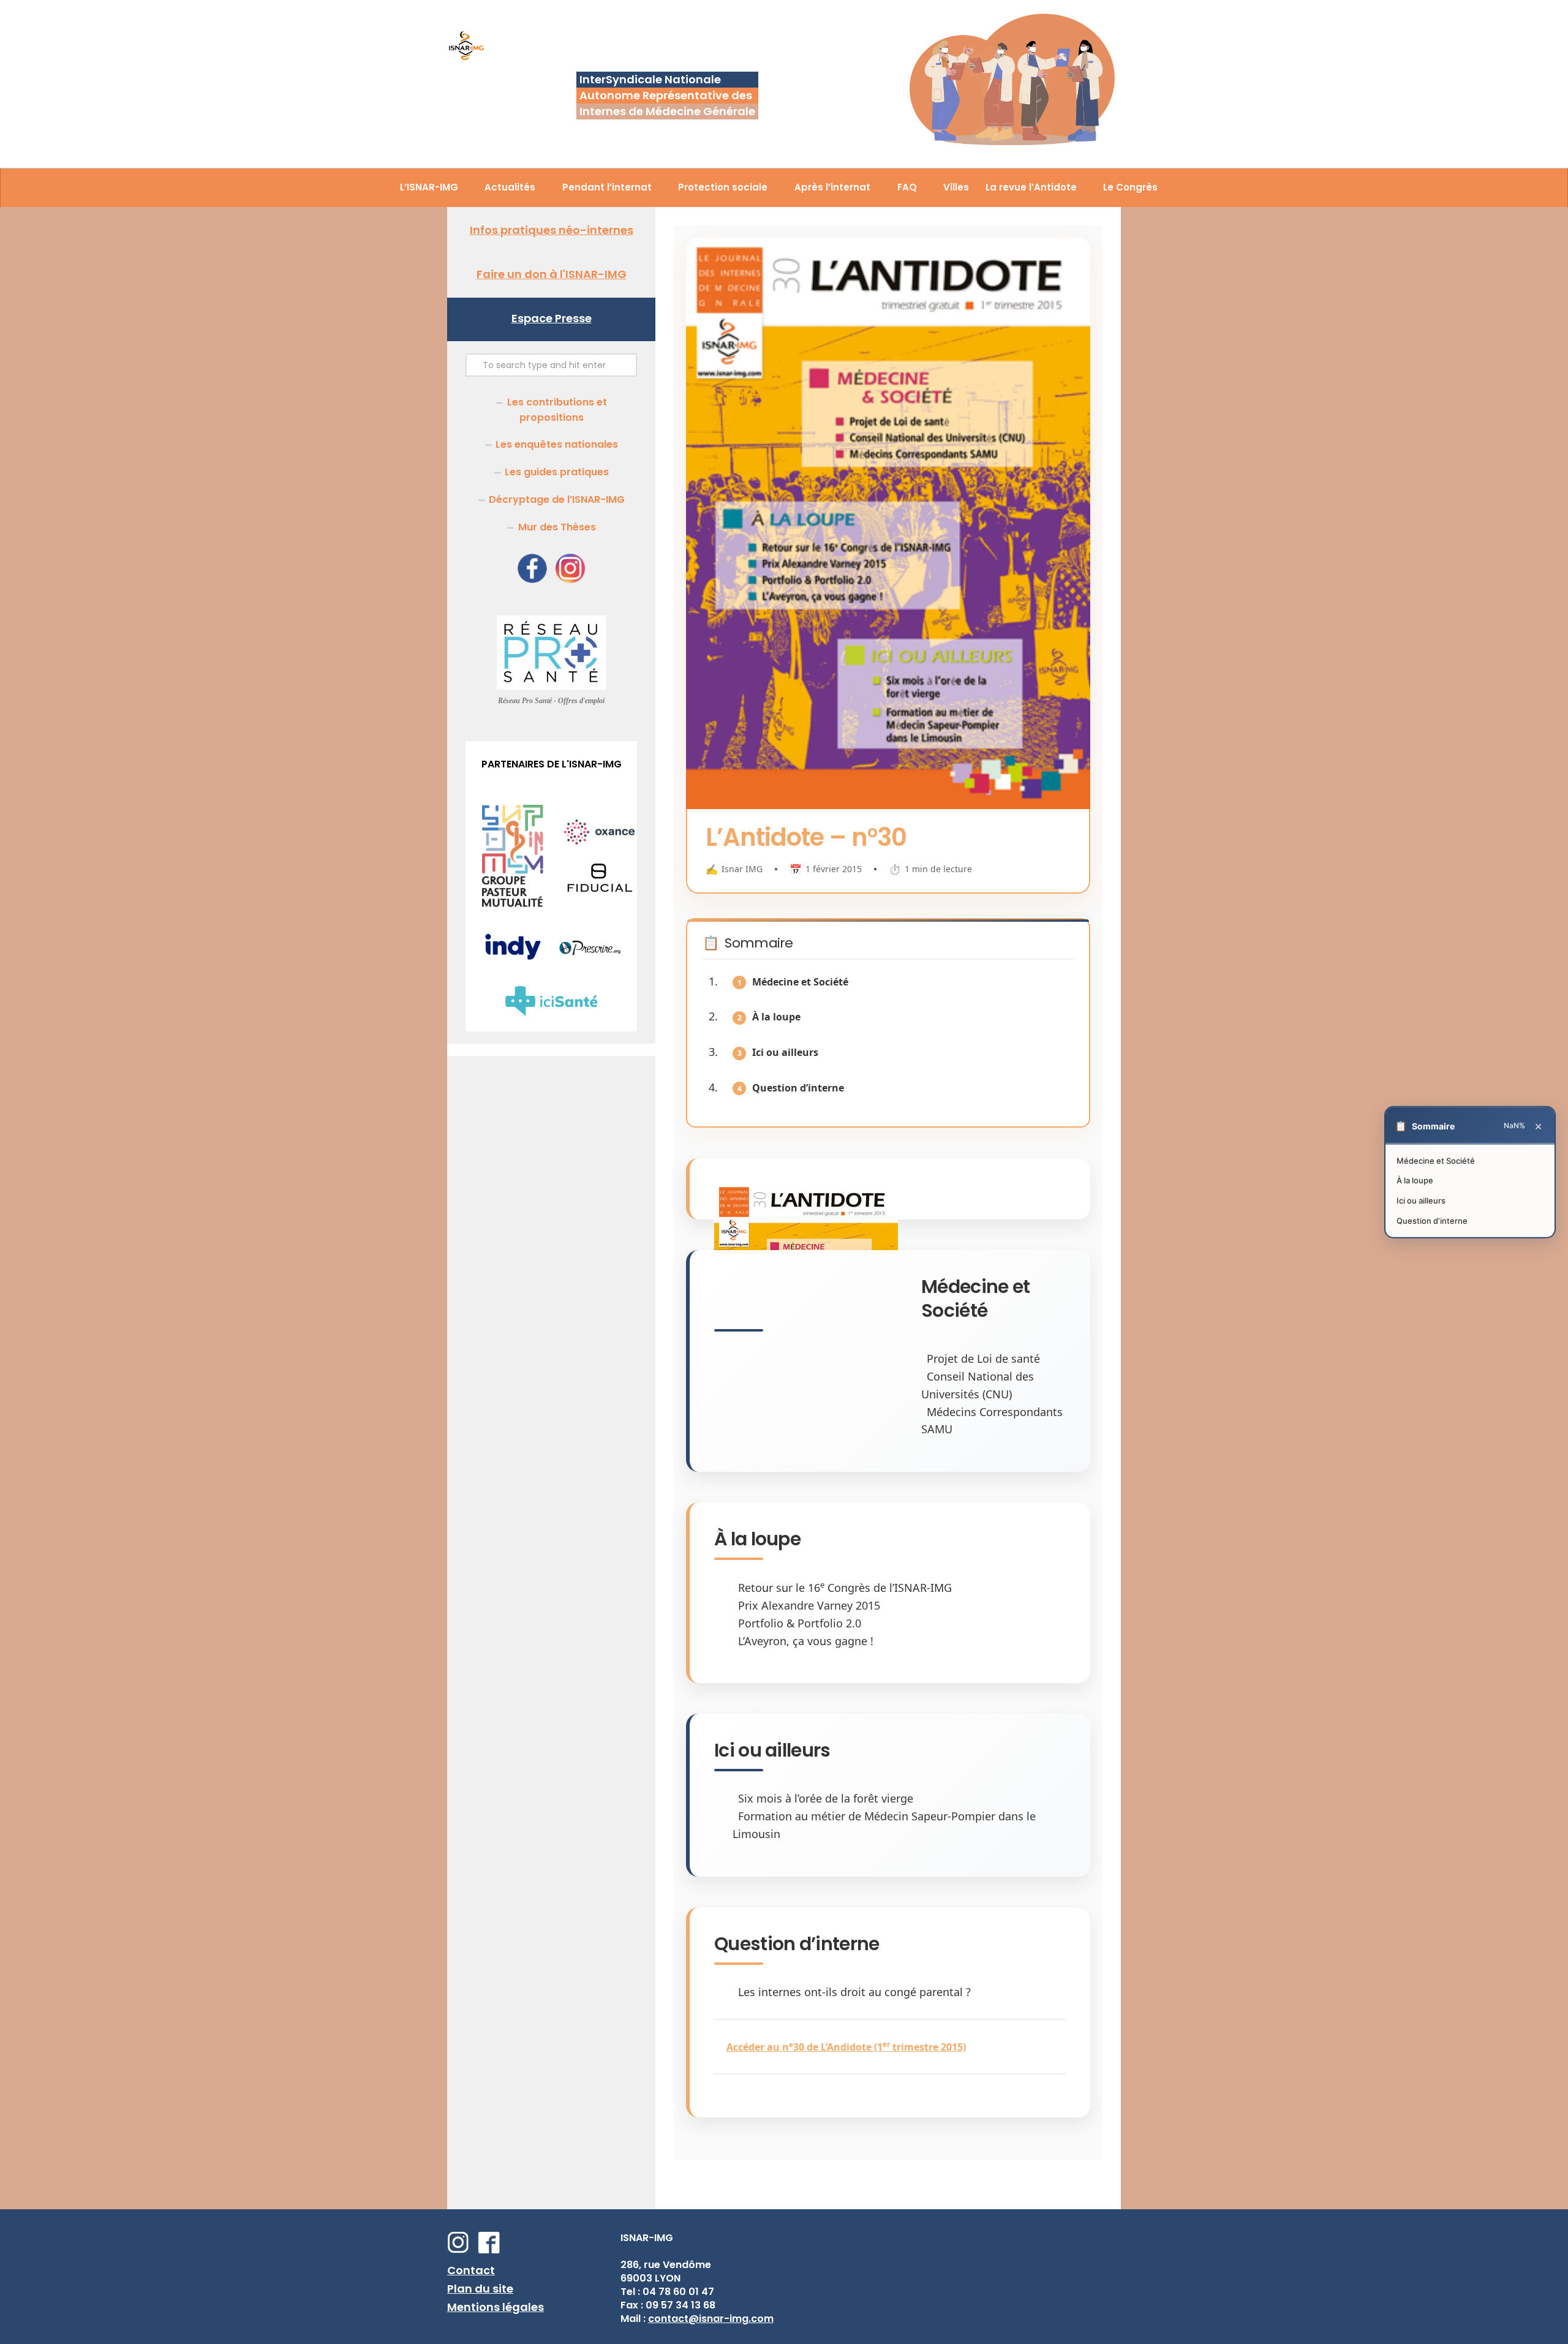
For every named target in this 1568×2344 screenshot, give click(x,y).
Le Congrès (1130, 187)
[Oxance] (599, 842)
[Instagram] (570, 580)
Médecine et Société (800, 982)
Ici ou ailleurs (785, 1052)
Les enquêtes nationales (557, 444)
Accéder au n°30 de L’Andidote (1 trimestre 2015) (846, 2047)
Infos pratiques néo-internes (552, 230)
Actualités (510, 187)
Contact (471, 2270)
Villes (956, 187)
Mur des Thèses (557, 527)
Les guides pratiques (557, 472)
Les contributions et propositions (557, 410)
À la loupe (776, 1017)
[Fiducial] (599, 890)
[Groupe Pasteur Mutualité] (513, 904)
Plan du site (480, 2289)
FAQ (907, 187)
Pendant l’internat (607, 187)
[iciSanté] (551, 1013)
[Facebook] (532, 580)
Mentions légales (496, 2307)
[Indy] (513, 959)
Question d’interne (798, 1088)
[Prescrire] (590, 953)
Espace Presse (552, 318)
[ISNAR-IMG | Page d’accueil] (466, 47)
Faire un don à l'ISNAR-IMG (552, 274)
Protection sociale (723, 187)
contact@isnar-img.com (711, 2319)
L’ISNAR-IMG (429, 187)
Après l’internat (832, 187)
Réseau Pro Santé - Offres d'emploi (551, 701)
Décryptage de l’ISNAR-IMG (557, 499)
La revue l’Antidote (1031, 187)
